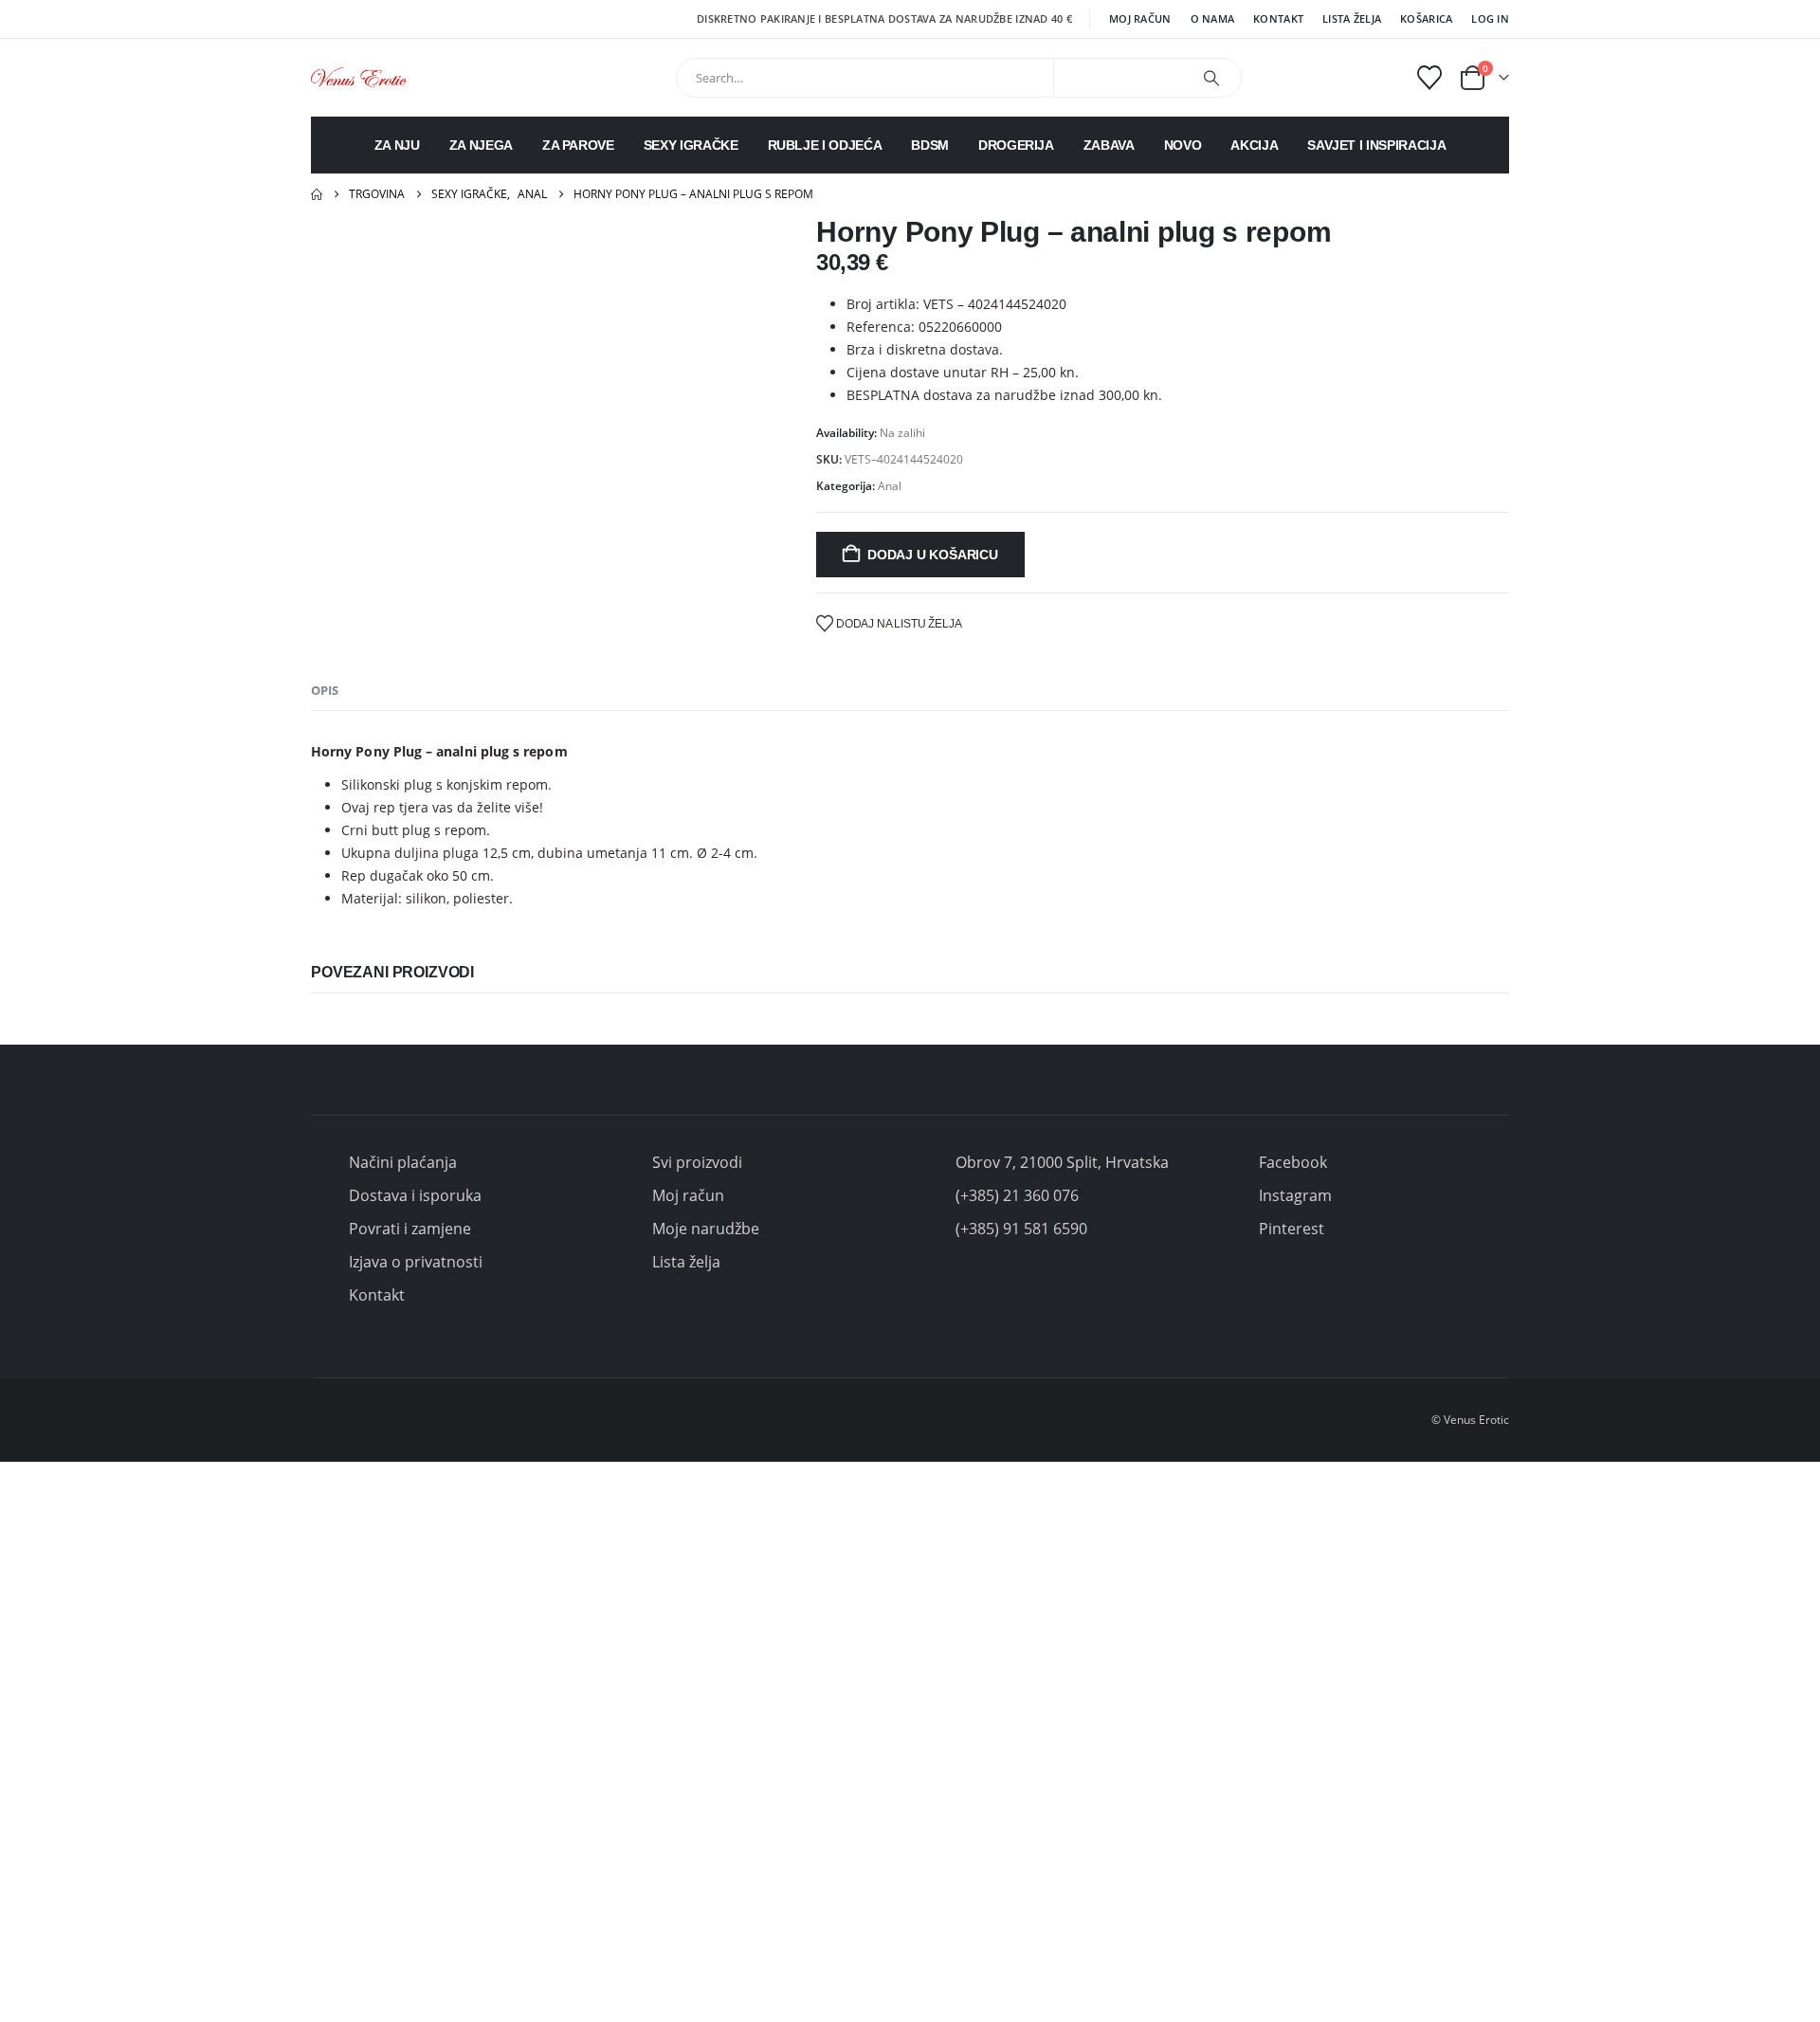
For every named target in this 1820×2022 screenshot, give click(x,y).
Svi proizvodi (697, 1162)
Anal (890, 486)
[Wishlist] (1430, 78)
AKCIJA (1254, 145)
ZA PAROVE (578, 145)
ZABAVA (1109, 145)
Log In (1490, 18)
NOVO (1183, 145)
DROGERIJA (1016, 145)
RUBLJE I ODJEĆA (825, 145)
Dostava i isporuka (415, 1195)
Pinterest (1292, 1229)
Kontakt (1278, 18)
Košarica (1426, 18)
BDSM (930, 145)
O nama (1213, 18)
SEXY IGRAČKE (691, 145)
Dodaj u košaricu (933, 555)
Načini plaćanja (403, 1162)
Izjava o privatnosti (416, 1262)
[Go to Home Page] (317, 194)
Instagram (1295, 1195)
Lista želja (1352, 18)
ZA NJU (397, 145)
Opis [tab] (325, 690)
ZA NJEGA (481, 145)
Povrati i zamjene (410, 1229)
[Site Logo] (359, 77)
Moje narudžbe (706, 1229)
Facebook (1293, 1162)
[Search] (1211, 78)
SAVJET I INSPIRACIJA (1376, 145)
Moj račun (1140, 18)
